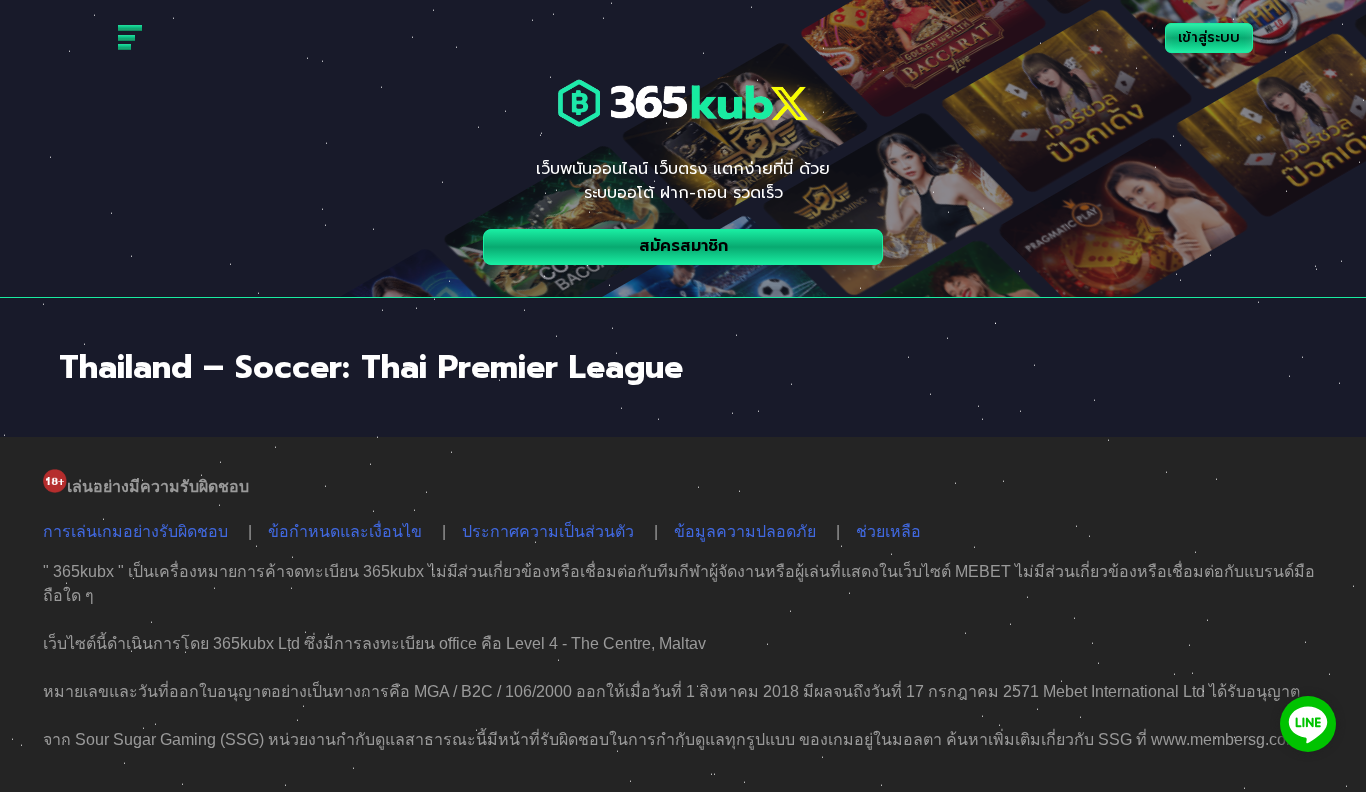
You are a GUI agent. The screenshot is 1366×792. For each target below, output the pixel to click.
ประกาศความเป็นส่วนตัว (548, 531)
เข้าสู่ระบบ (1209, 37)
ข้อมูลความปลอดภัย (745, 531)
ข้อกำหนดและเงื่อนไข (345, 531)
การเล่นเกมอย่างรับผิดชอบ (135, 531)
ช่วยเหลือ (888, 531)
